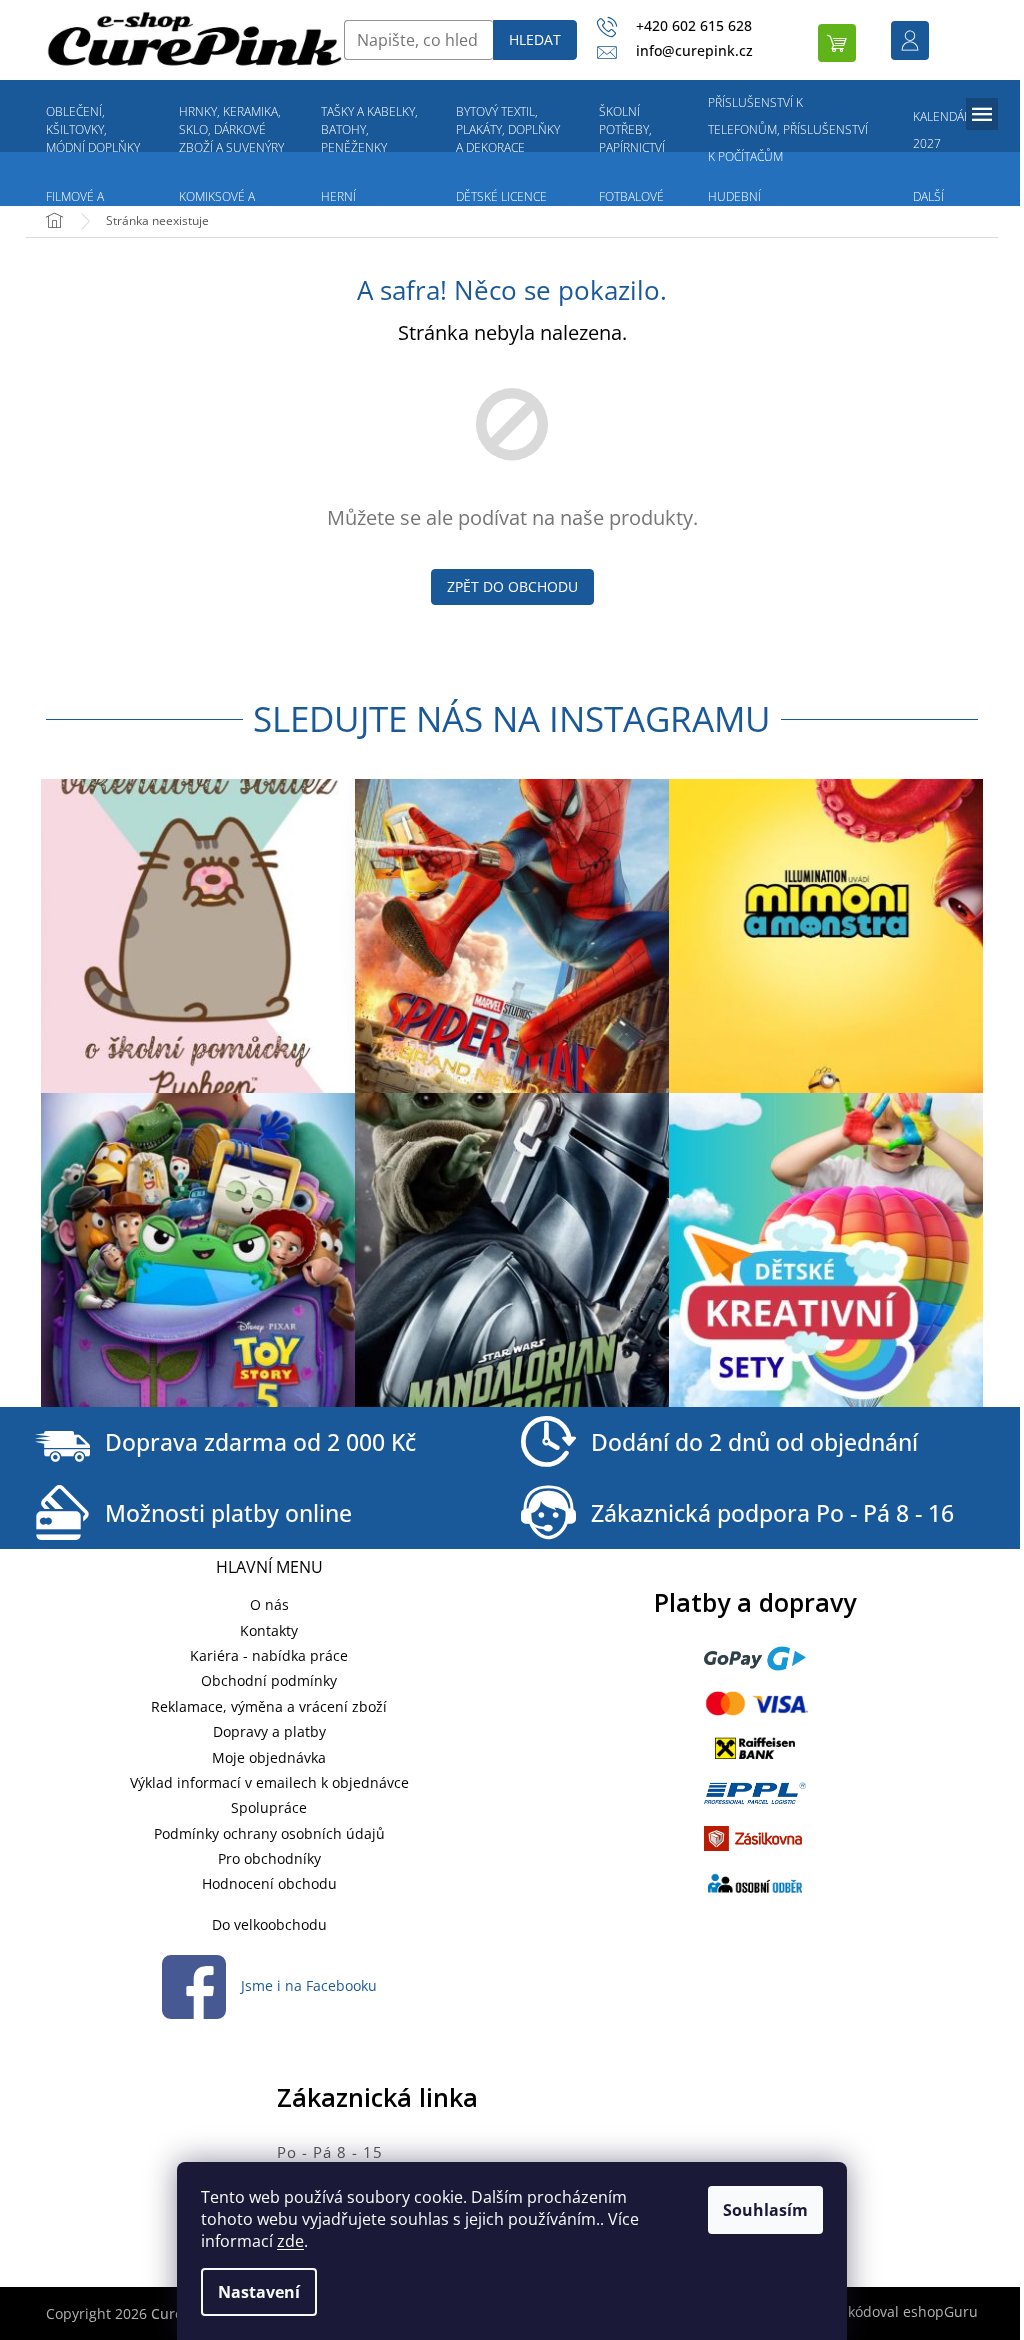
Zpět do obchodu (512, 586)
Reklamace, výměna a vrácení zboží (269, 1706)
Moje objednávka (269, 1757)
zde (290, 2241)
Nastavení (259, 2292)
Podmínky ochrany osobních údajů (269, 1833)
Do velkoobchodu (269, 1924)
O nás (269, 1604)
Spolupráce (269, 1807)
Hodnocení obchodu (269, 1883)
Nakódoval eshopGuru (903, 2311)
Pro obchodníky (269, 1858)
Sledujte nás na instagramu (512, 718)
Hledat (535, 39)
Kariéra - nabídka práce (269, 1655)
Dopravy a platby (269, 1731)
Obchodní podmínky (269, 1680)
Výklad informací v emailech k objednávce (269, 1782)
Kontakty (269, 1630)
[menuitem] (94, 130)
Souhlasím (765, 2210)
